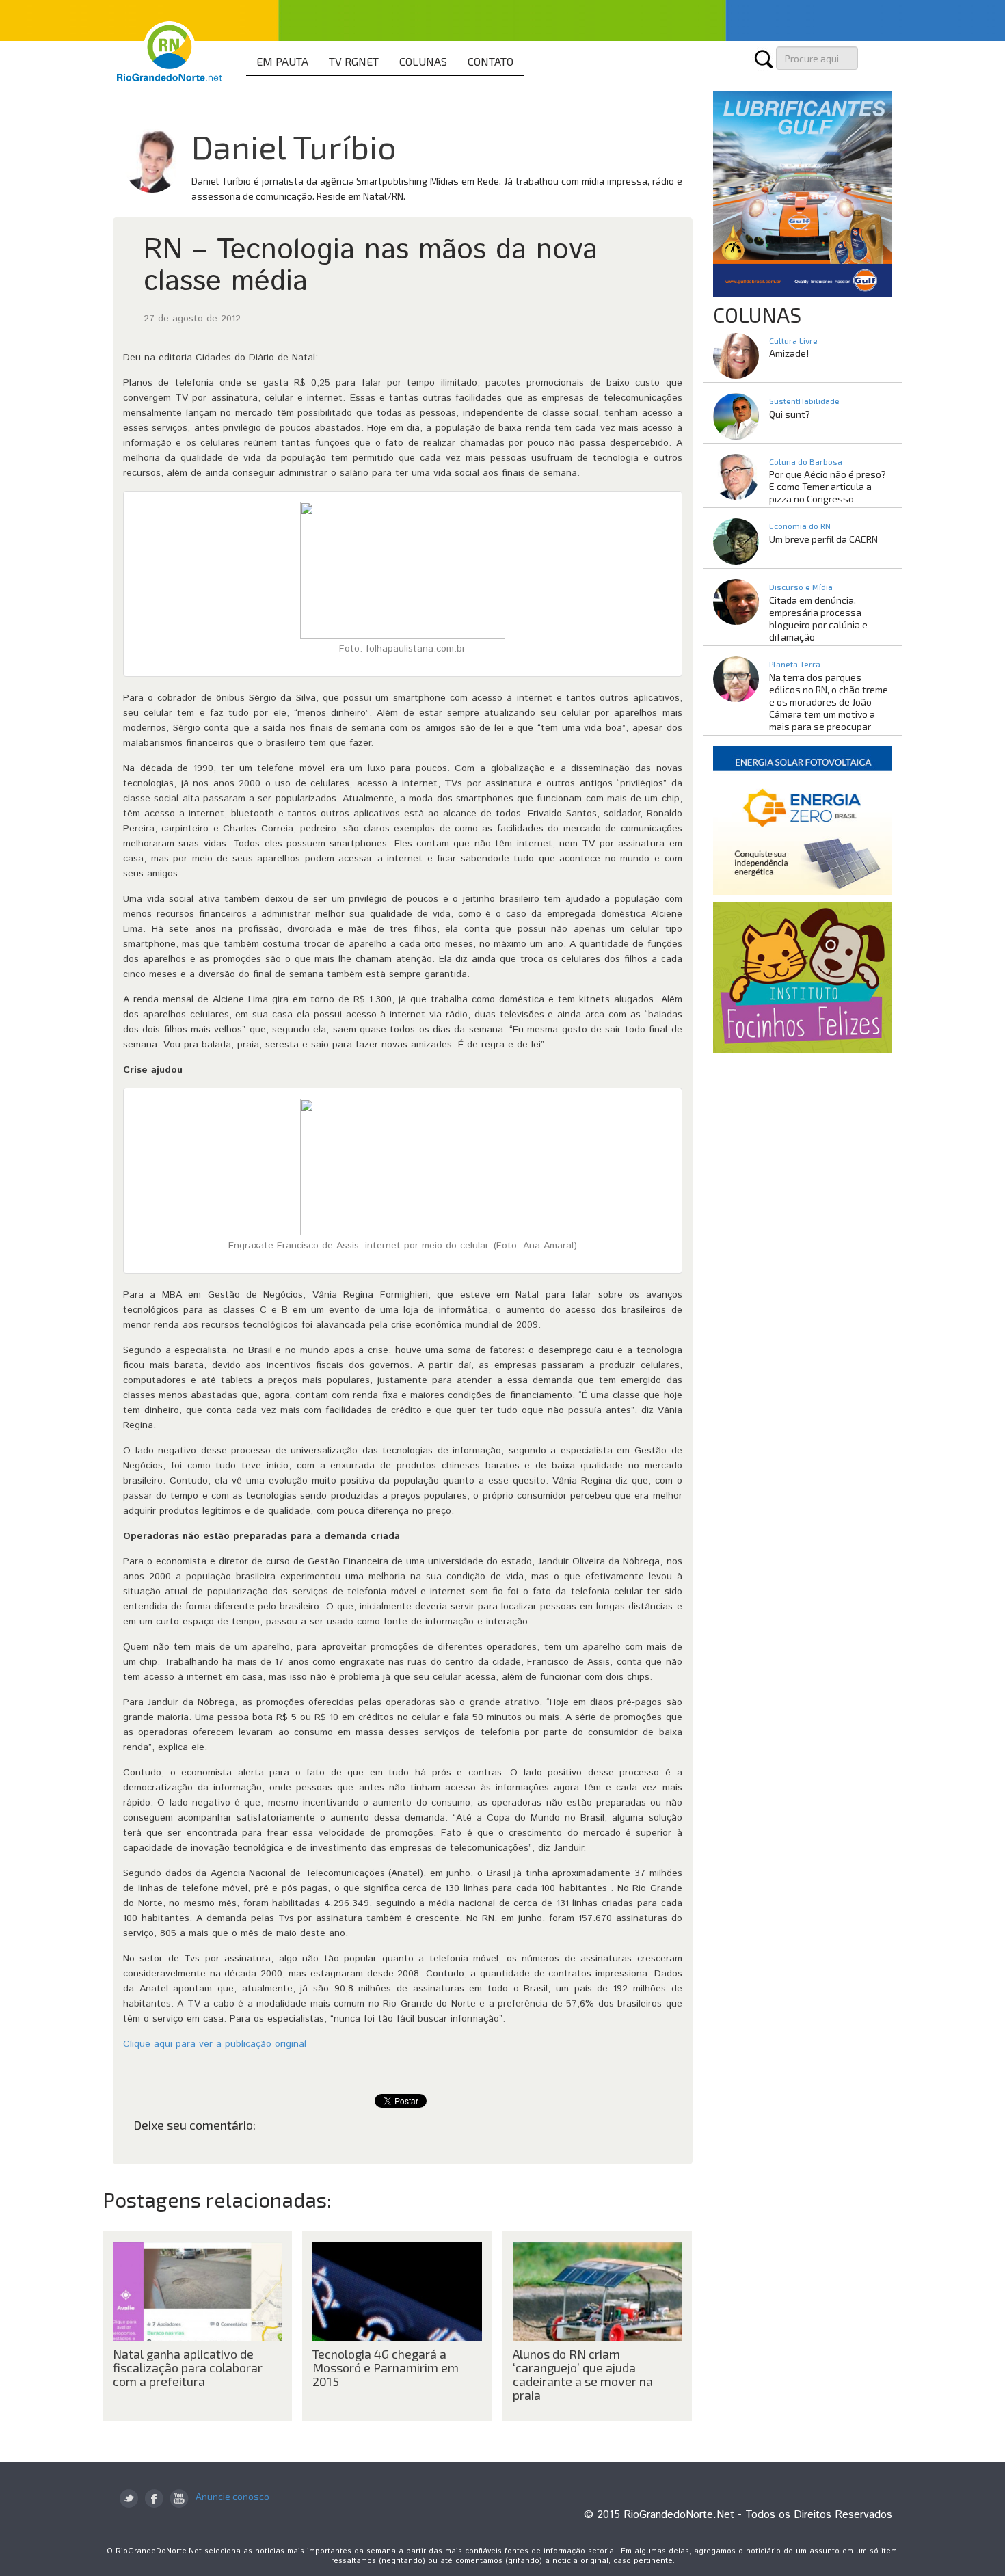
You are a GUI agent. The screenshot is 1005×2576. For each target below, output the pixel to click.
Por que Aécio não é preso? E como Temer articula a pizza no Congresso (828, 486)
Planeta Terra (795, 664)
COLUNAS (423, 61)
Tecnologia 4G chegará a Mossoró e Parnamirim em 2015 (386, 2367)
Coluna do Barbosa (806, 461)
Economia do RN (800, 526)
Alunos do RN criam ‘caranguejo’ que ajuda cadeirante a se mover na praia (583, 2374)
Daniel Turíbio (294, 146)
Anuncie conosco (232, 2496)
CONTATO (491, 61)
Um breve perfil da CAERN (823, 539)
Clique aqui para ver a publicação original (215, 2044)
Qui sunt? (790, 414)
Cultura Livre (793, 340)
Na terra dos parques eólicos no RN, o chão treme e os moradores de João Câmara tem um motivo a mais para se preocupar (829, 702)
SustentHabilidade (804, 401)
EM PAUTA (282, 61)
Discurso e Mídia (801, 587)
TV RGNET (354, 61)
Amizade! (789, 353)
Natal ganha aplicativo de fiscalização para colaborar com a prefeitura (188, 2367)
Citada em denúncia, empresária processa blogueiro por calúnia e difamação (818, 618)
